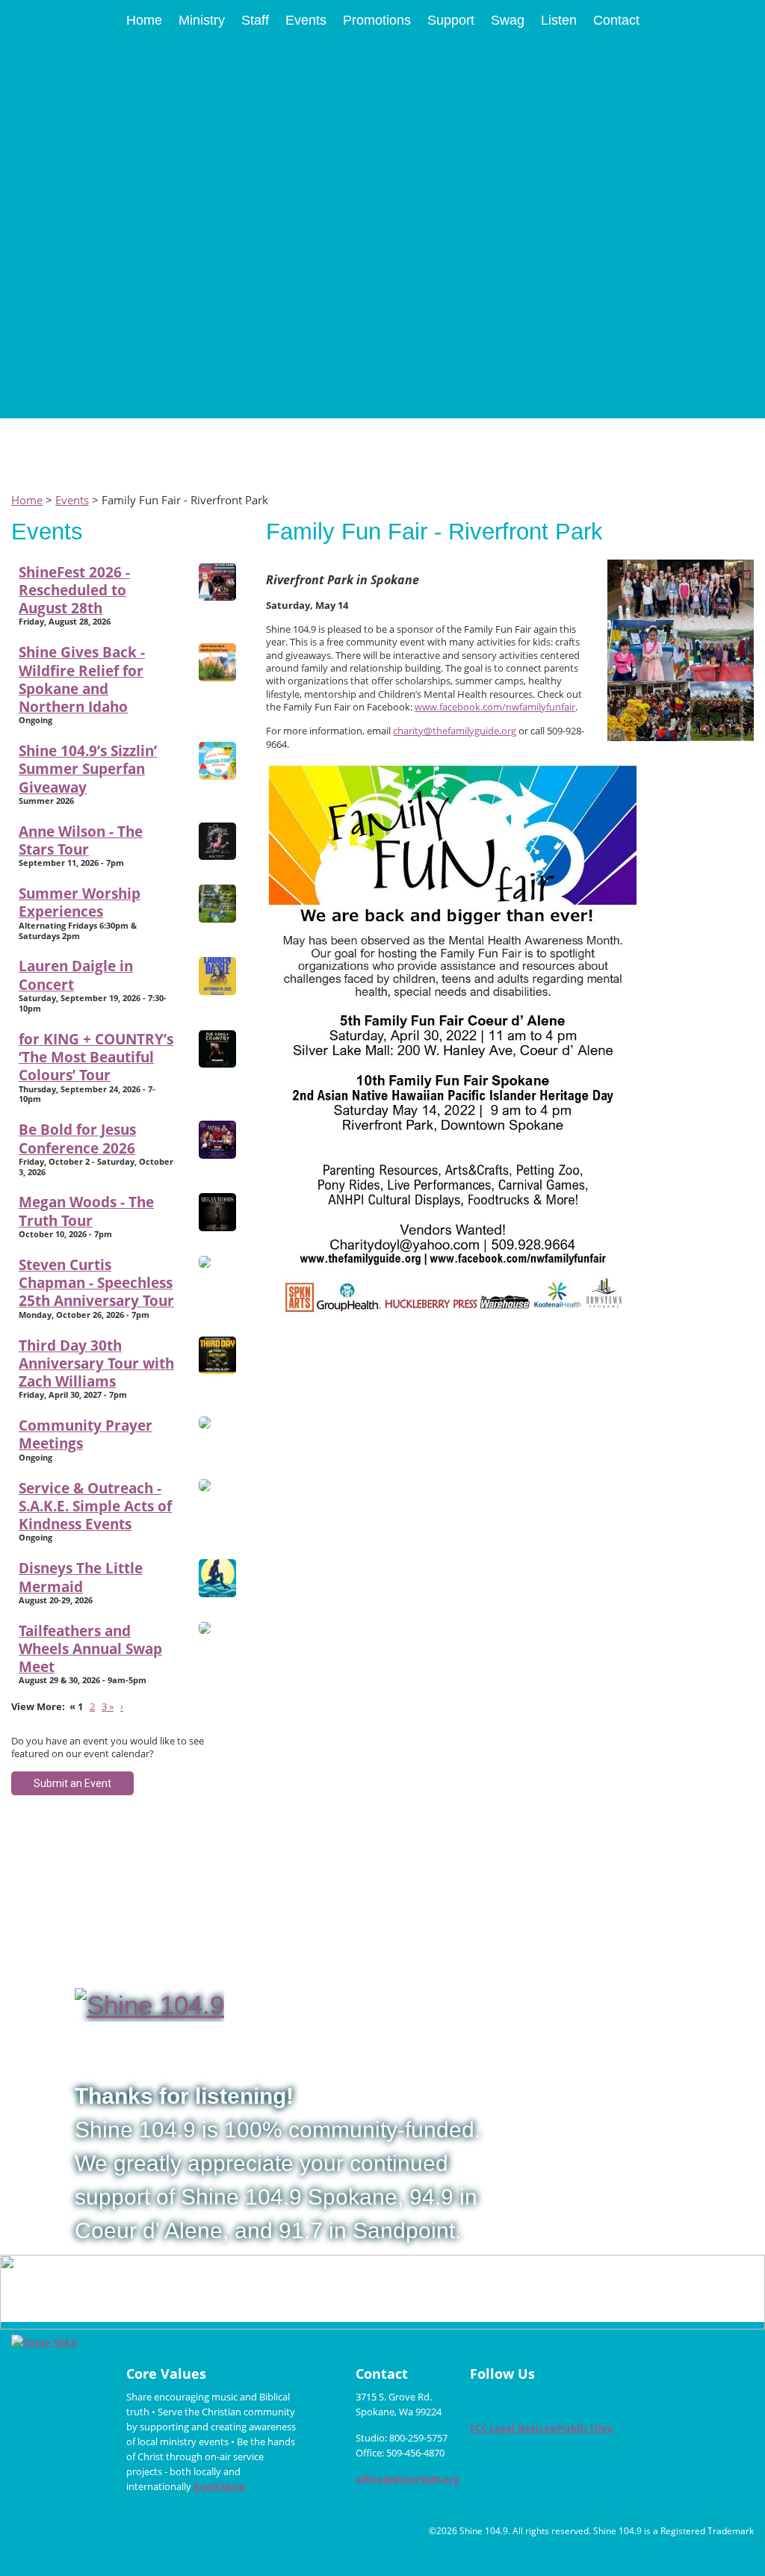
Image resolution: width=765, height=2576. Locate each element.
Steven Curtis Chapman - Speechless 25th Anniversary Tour (96, 1283)
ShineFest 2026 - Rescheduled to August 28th (74, 590)
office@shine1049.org (407, 2479)
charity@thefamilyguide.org (455, 731)
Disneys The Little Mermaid (81, 1577)
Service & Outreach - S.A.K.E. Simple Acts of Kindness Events (95, 1506)
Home (27, 500)
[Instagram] (511, 2402)
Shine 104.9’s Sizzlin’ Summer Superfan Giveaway (88, 769)
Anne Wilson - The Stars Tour (81, 840)
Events (72, 500)
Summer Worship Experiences (80, 902)
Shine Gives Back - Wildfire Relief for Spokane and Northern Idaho (82, 679)
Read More (220, 2486)
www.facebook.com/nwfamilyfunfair (495, 707)
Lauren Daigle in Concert (76, 975)
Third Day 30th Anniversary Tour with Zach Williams (96, 1363)
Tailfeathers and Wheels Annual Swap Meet (90, 1649)
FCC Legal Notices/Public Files (541, 2428)
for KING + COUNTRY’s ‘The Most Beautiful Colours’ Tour (96, 1057)
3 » (108, 1706)
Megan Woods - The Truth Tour (86, 1211)
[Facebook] (483, 2402)
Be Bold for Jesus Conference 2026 (77, 1138)
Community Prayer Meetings (86, 1434)
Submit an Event (72, 1783)
